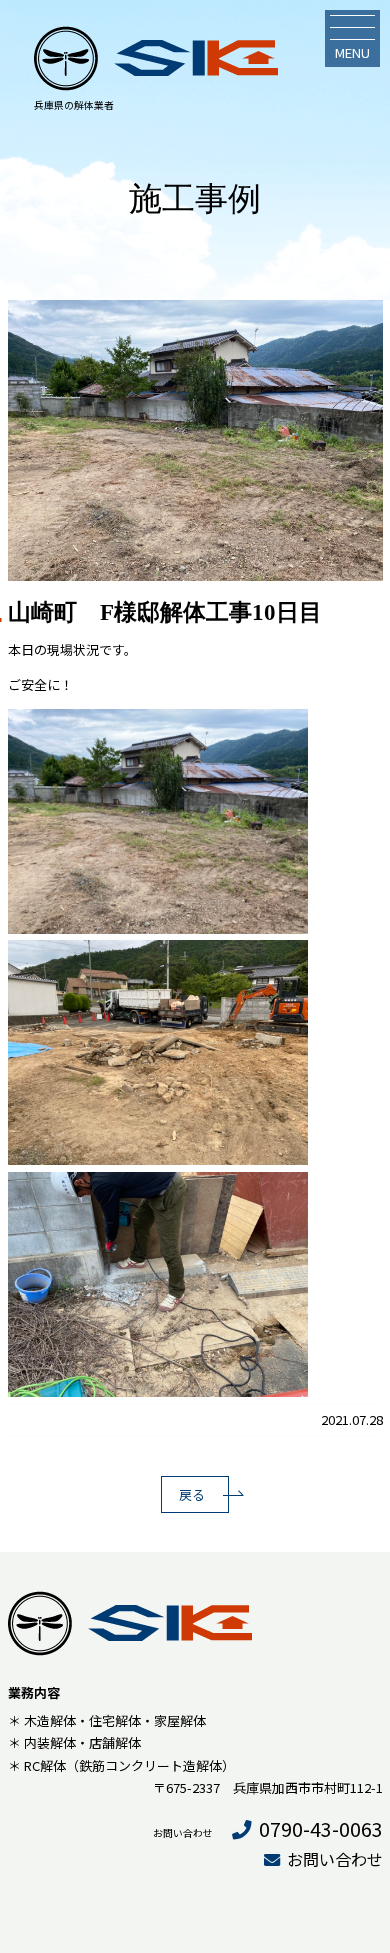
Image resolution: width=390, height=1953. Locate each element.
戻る (192, 1494)
